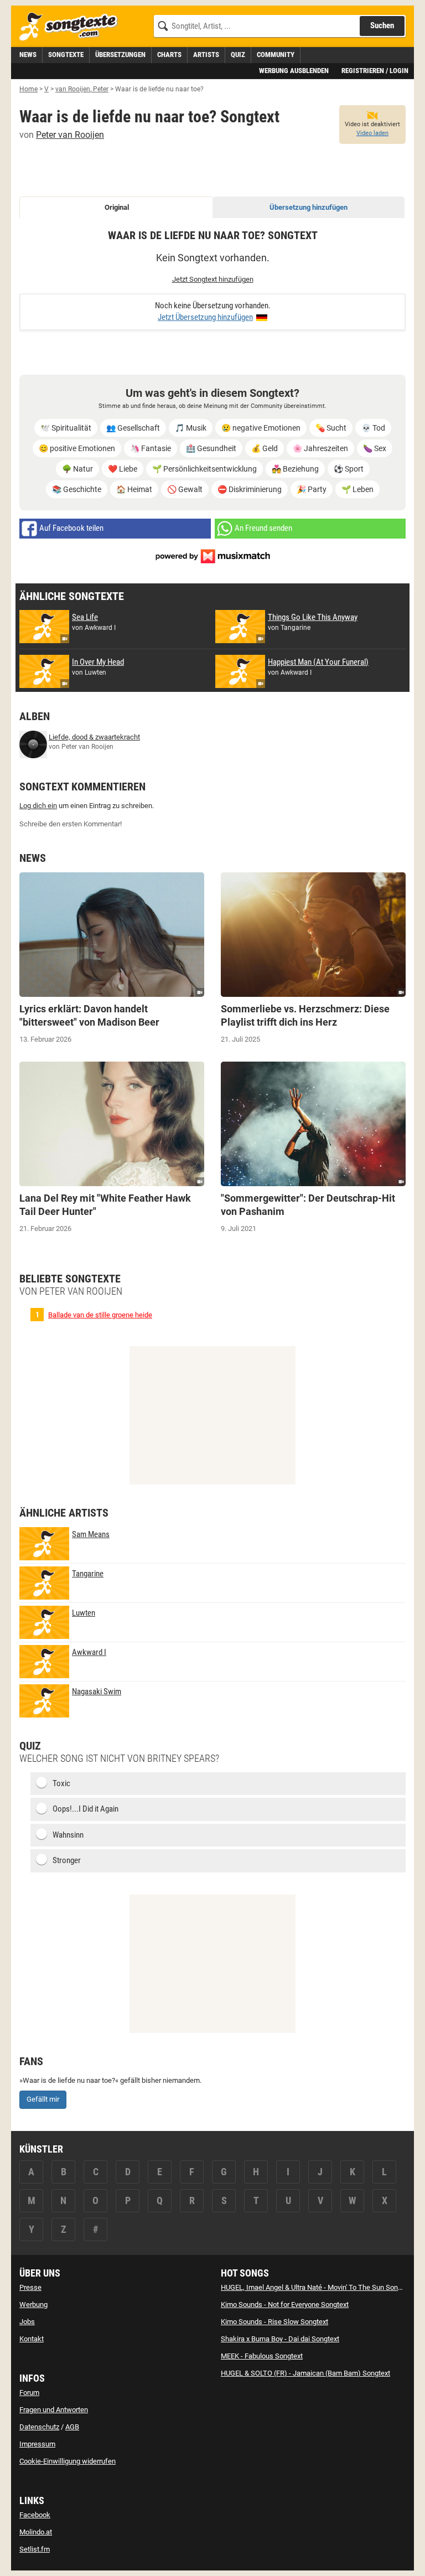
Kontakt (32, 2339)
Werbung (33, 2305)
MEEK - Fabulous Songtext (262, 2356)
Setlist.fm (35, 2549)
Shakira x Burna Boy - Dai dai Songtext (280, 2339)
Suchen (382, 25)
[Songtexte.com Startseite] (72, 27)
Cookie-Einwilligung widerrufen (68, 2461)
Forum (29, 2393)
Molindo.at (36, 2532)
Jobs (27, 2322)
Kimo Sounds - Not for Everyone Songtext (285, 2305)
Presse (30, 2287)
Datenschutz (39, 2427)
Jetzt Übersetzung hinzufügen (205, 317)
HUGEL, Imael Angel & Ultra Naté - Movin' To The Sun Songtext (317, 2287)
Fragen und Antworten (54, 2410)
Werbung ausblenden (294, 71)
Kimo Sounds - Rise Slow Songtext (274, 2322)
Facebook (35, 2515)
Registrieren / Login (375, 71)
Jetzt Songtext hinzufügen (213, 279)
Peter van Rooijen (70, 135)
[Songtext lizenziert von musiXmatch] (212, 555)
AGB (72, 2427)
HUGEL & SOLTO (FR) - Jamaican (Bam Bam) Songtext (305, 2373)
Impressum (37, 2444)
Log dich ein (38, 806)
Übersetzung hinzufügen (309, 207)
